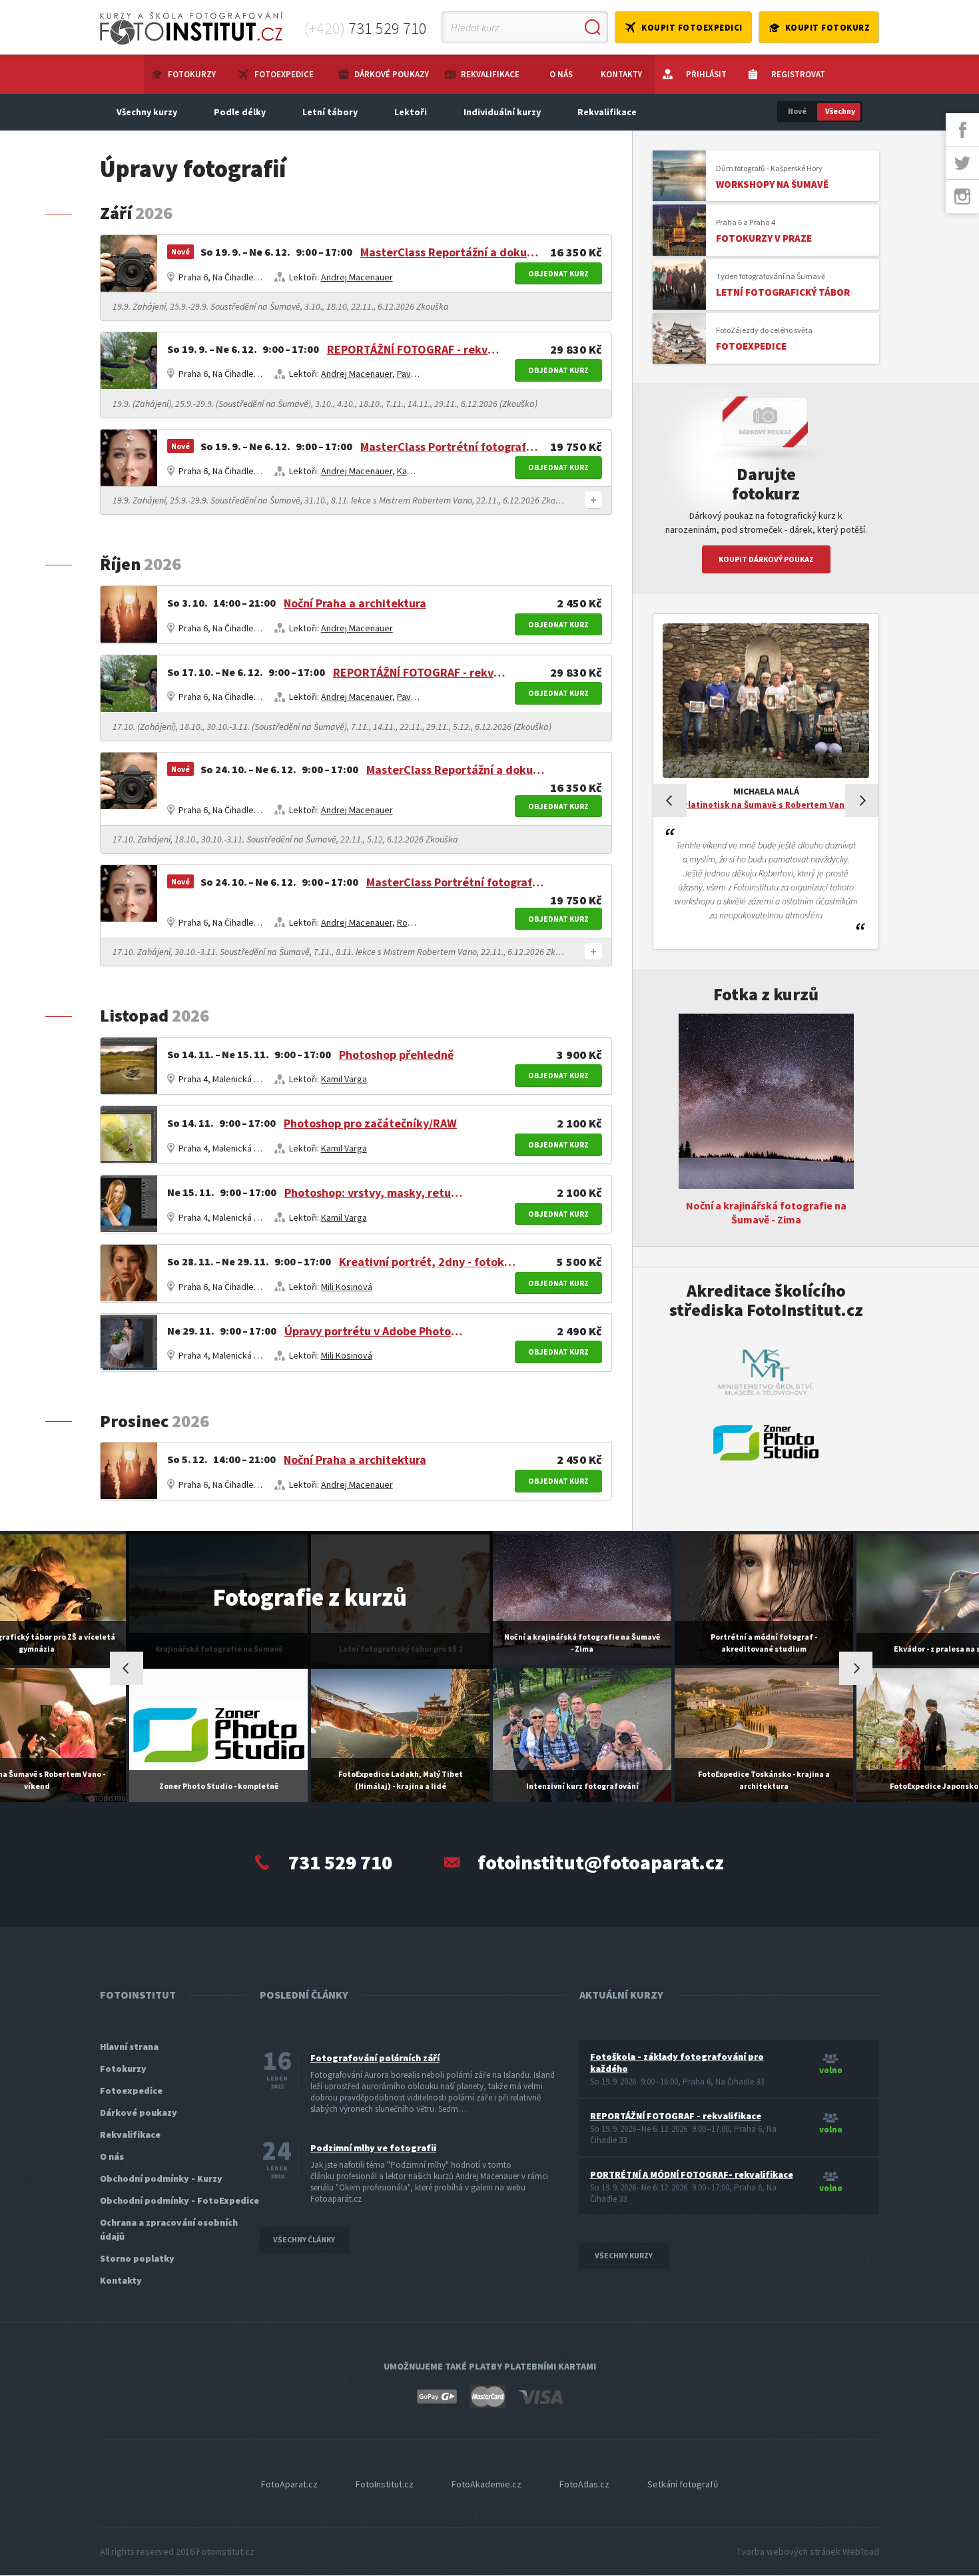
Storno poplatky (137, 2258)
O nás (561, 74)
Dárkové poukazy (392, 74)
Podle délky (240, 112)
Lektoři (411, 112)
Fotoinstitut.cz (225, 2551)
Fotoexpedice (284, 74)
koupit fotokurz (828, 28)
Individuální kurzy (502, 112)
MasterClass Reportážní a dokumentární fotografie (450, 252)
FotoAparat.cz (289, 2484)
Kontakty (621, 74)
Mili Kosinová (347, 1287)
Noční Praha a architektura (355, 603)
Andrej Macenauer (357, 277)
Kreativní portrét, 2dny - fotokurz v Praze (428, 1262)
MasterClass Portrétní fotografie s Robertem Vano (450, 447)
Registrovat (798, 74)
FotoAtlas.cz (584, 2484)
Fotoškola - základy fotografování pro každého (677, 2063)
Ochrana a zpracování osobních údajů (169, 2229)
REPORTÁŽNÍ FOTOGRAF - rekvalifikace (416, 349)
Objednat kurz (558, 273)
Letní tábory (330, 112)
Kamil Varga (420, 471)
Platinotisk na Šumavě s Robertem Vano (766, 805)
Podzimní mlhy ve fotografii (373, 2148)
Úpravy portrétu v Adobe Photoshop (374, 1331)
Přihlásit (706, 74)
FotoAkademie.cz (487, 2484)
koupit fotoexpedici (692, 28)
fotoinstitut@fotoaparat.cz (601, 1862)
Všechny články (304, 2239)
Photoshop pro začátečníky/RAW (370, 1123)
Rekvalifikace (490, 74)
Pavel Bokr (418, 374)
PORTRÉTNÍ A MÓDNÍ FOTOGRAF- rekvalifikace (692, 2174)
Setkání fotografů (683, 2484)
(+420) (366, 28)
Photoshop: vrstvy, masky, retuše (374, 1192)
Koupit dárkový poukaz (766, 559)
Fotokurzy (192, 74)
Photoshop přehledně (396, 1055)
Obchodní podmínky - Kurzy (161, 2178)
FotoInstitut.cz (385, 2484)
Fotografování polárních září (375, 2058)
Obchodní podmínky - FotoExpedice (179, 2200)
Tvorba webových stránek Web (808, 2551)
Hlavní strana (129, 2047)
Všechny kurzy (147, 112)
